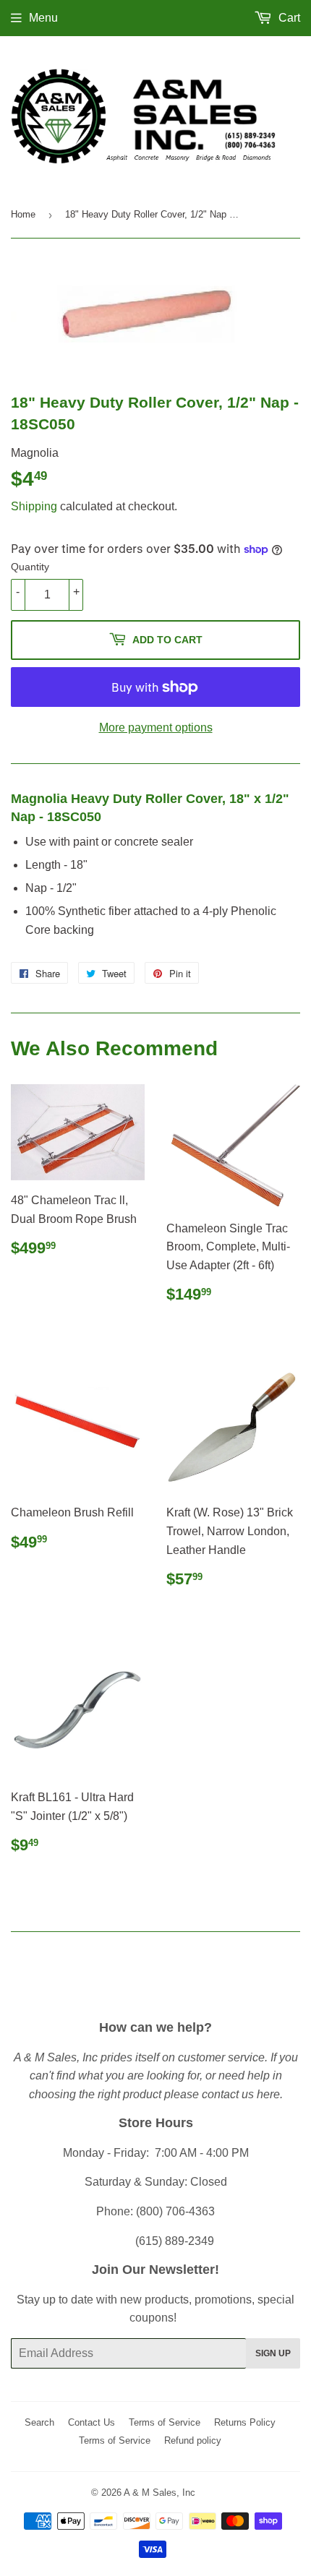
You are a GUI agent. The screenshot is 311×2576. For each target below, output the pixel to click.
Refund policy (193, 2440)
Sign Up (273, 2353)
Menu (43, 18)
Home (23, 214)
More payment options (156, 727)
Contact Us (91, 2422)
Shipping (34, 506)
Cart (288, 18)
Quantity (30, 567)
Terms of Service (165, 2422)
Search (39, 2422)
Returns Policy (245, 2422)
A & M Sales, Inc (159, 2493)
